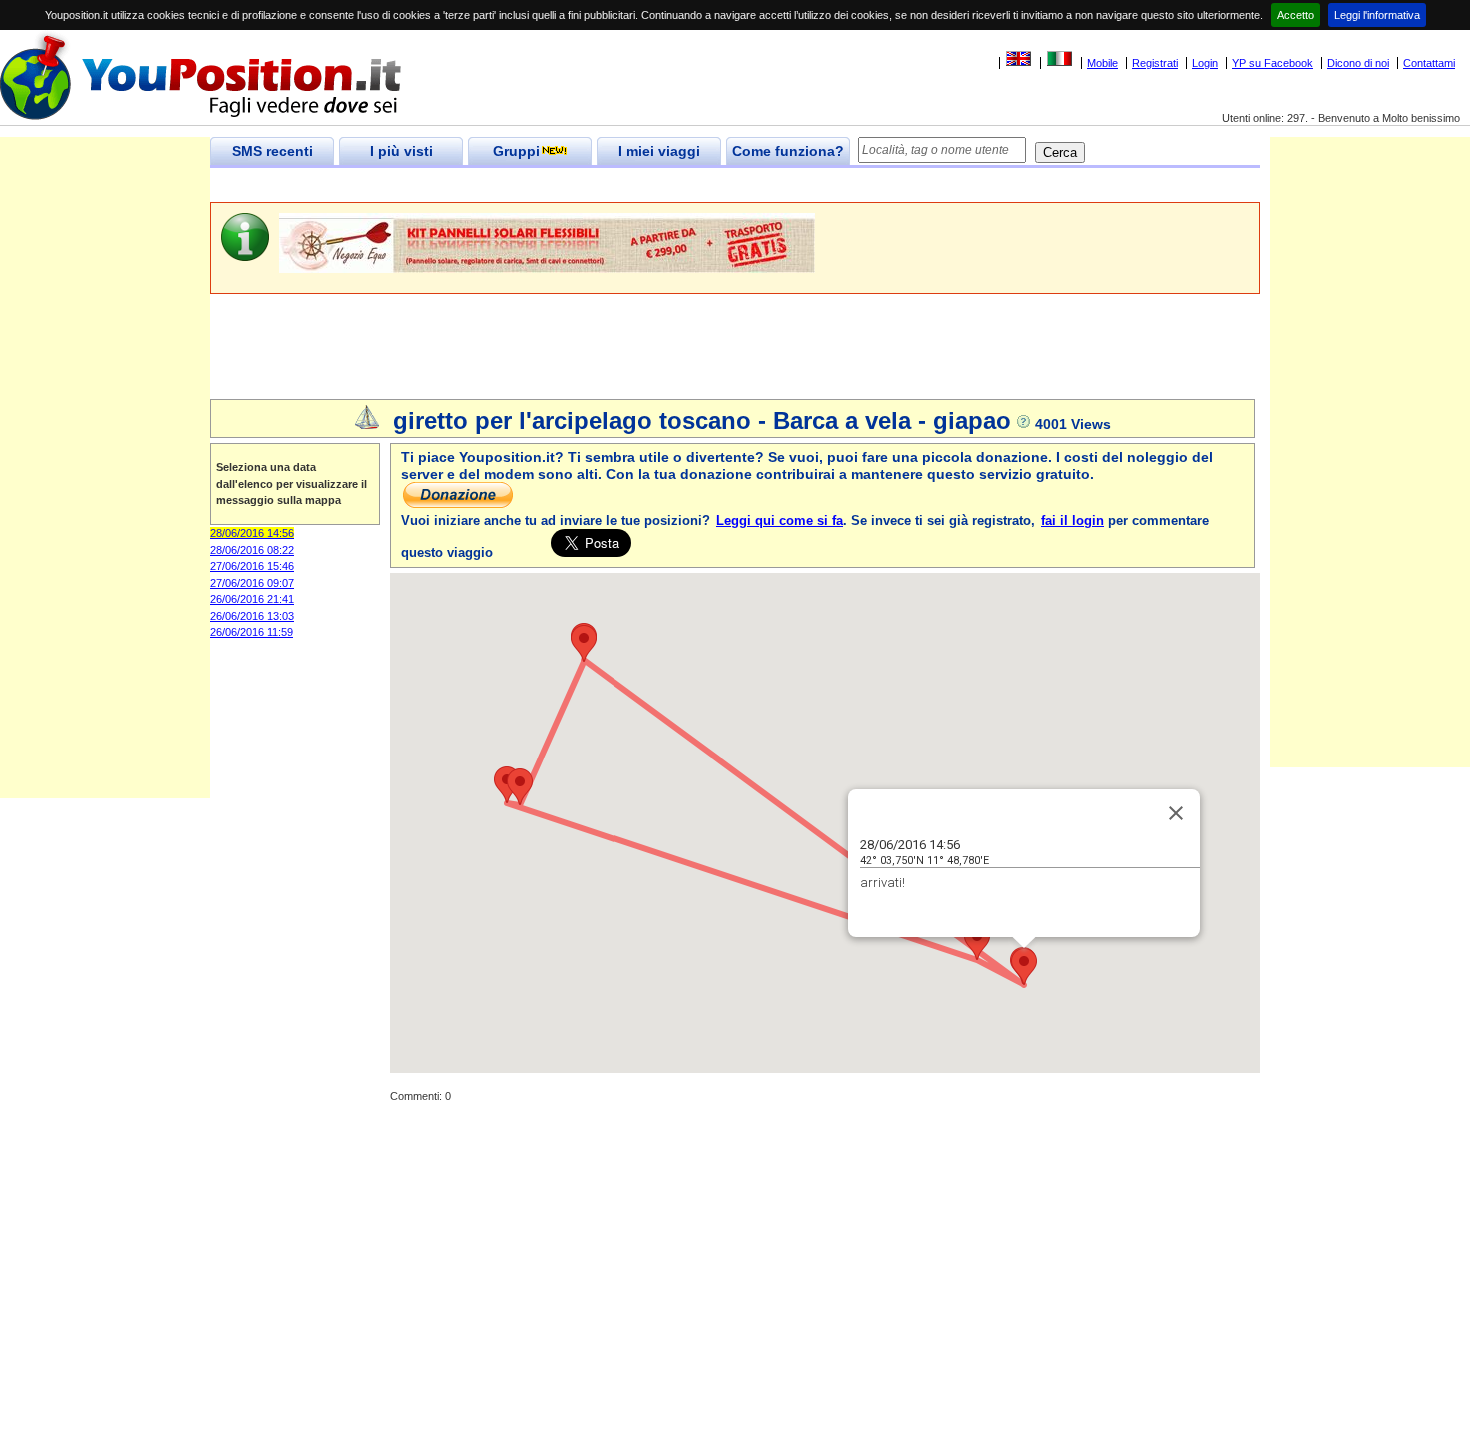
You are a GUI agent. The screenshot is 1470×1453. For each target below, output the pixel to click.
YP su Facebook (1272, 63)
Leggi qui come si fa (779, 520)
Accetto (1295, 15)
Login (1205, 63)
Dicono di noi (1358, 63)
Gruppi (516, 151)
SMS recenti (272, 151)
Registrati (1155, 63)
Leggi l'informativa (1377, 15)
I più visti (401, 151)
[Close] (1176, 813)
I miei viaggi (659, 151)
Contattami (1429, 63)
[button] (1024, 966)
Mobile (1102, 63)
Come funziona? (788, 151)
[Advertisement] (574, 185)
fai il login (1072, 520)
